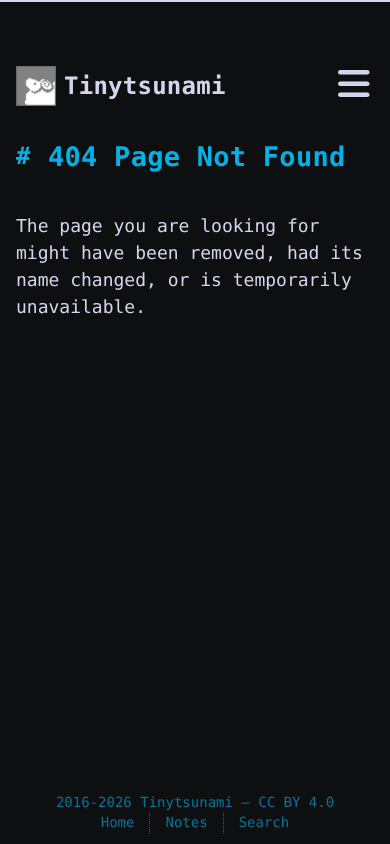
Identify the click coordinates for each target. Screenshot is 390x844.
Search (264, 823)
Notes (186, 823)
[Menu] (354, 87)
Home (118, 823)
